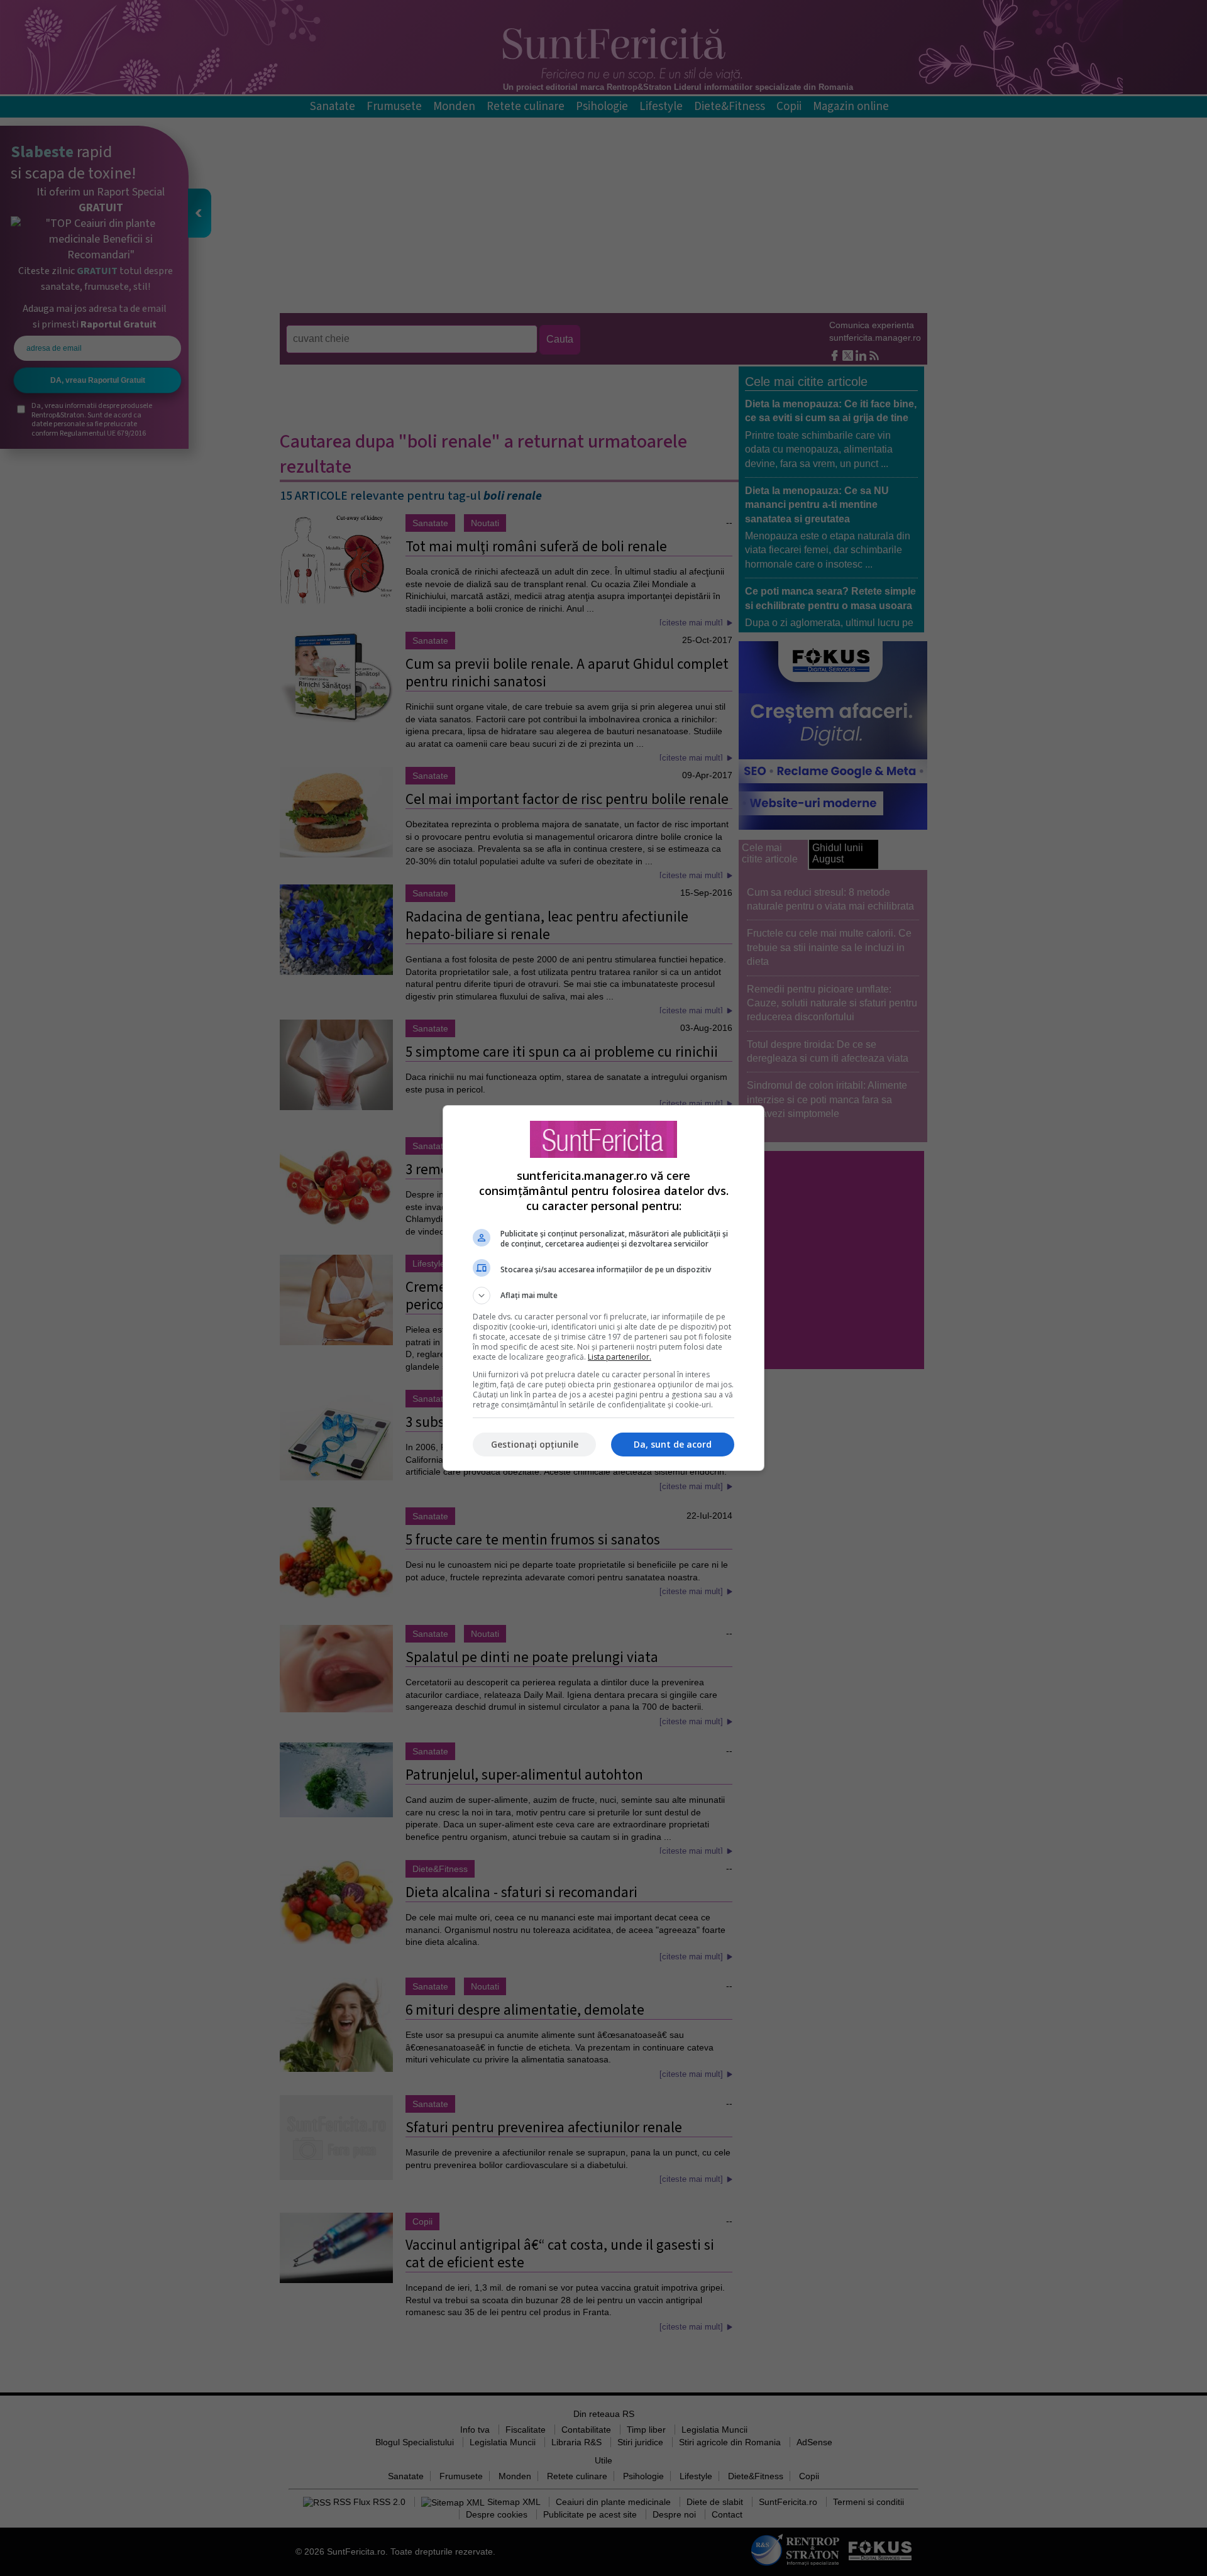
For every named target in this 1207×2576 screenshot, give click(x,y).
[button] (603, 1296)
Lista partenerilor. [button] (620, 1357)
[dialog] (603, 1288)
